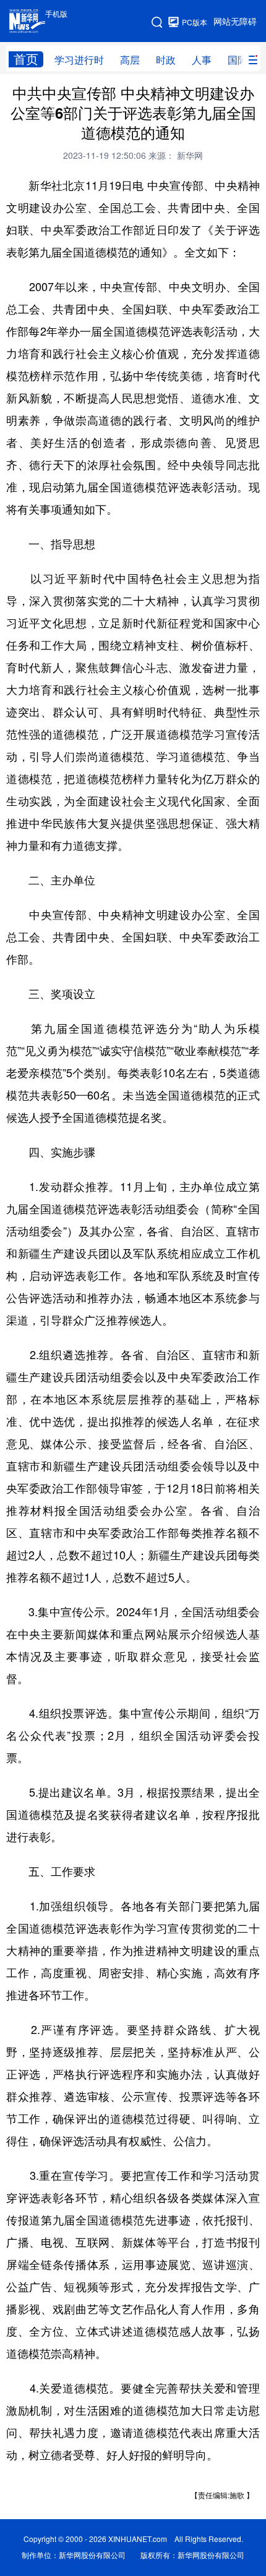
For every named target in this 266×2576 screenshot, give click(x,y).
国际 (238, 60)
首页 (26, 59)
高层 (130, 60)
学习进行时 (79, 60)
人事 (202, 60)
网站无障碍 (235, 22)
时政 (166, 60)
